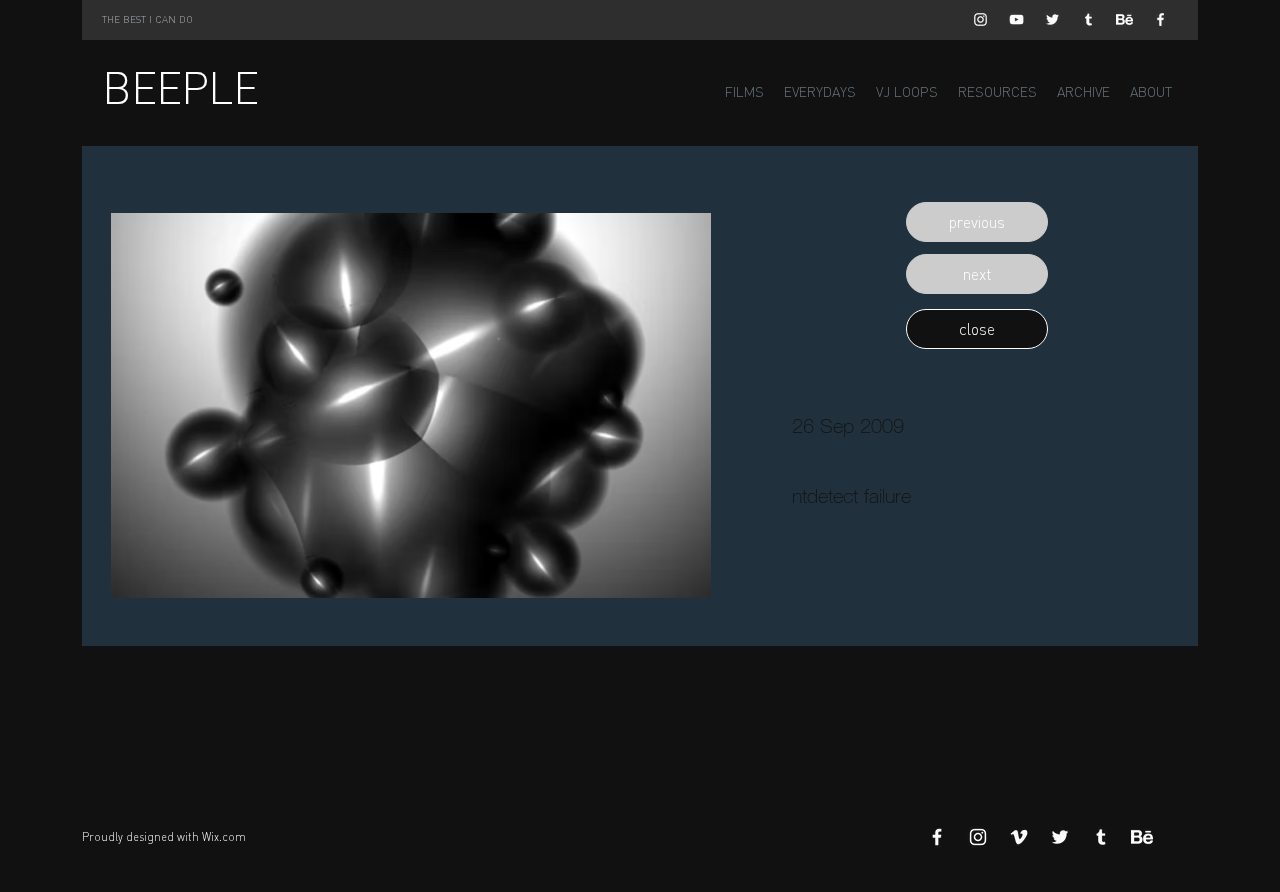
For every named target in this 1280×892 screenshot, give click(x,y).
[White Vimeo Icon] (1019, 837)
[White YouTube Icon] (1016, 19)
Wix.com (224, 837)
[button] (977, 222)
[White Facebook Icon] (1160, 19)
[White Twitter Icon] (1052, 19)
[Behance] (1124, 19)
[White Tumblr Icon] (1088, 19)
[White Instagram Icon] (980, 19)
